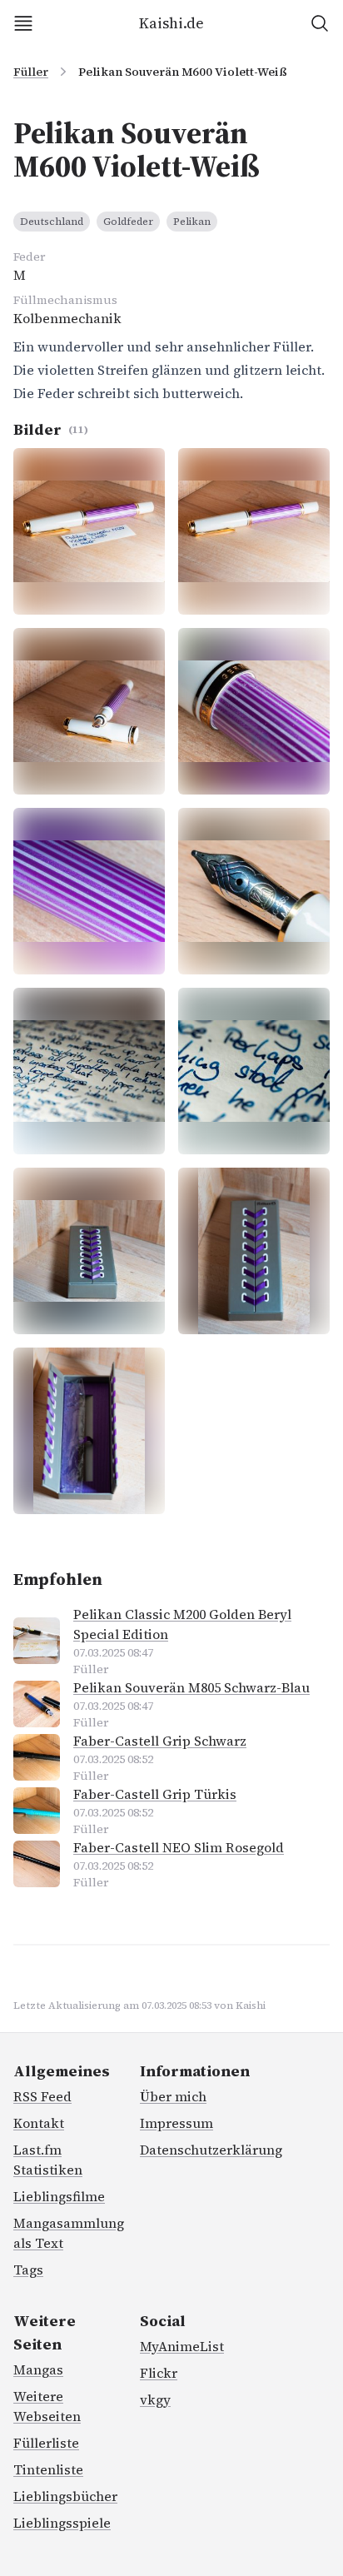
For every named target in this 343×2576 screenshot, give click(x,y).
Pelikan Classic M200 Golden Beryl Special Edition (182, 1624)
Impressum (176, 2123)
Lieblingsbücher (65, 2496)
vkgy (155, 2399)
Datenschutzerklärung (211, 2150)
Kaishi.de (171, 23)
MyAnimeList (182, 2346)
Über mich (173, 2096)
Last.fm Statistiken (48, 2160)
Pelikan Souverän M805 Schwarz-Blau (191, 1687)
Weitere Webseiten (47, 2406)
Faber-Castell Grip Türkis (155, 1794)
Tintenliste (48, 2469)
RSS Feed (42, 2096)
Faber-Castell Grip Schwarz (160, 1741)
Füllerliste (46, 2443)
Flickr (159, 2373)
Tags (28, 2270)
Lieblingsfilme (59, 2196)
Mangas (38, 2369)
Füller (31, 72)
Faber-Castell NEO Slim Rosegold (179, 1847)
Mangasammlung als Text (69, 2233)
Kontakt (39, 2123)
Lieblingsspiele (62, 2523)
